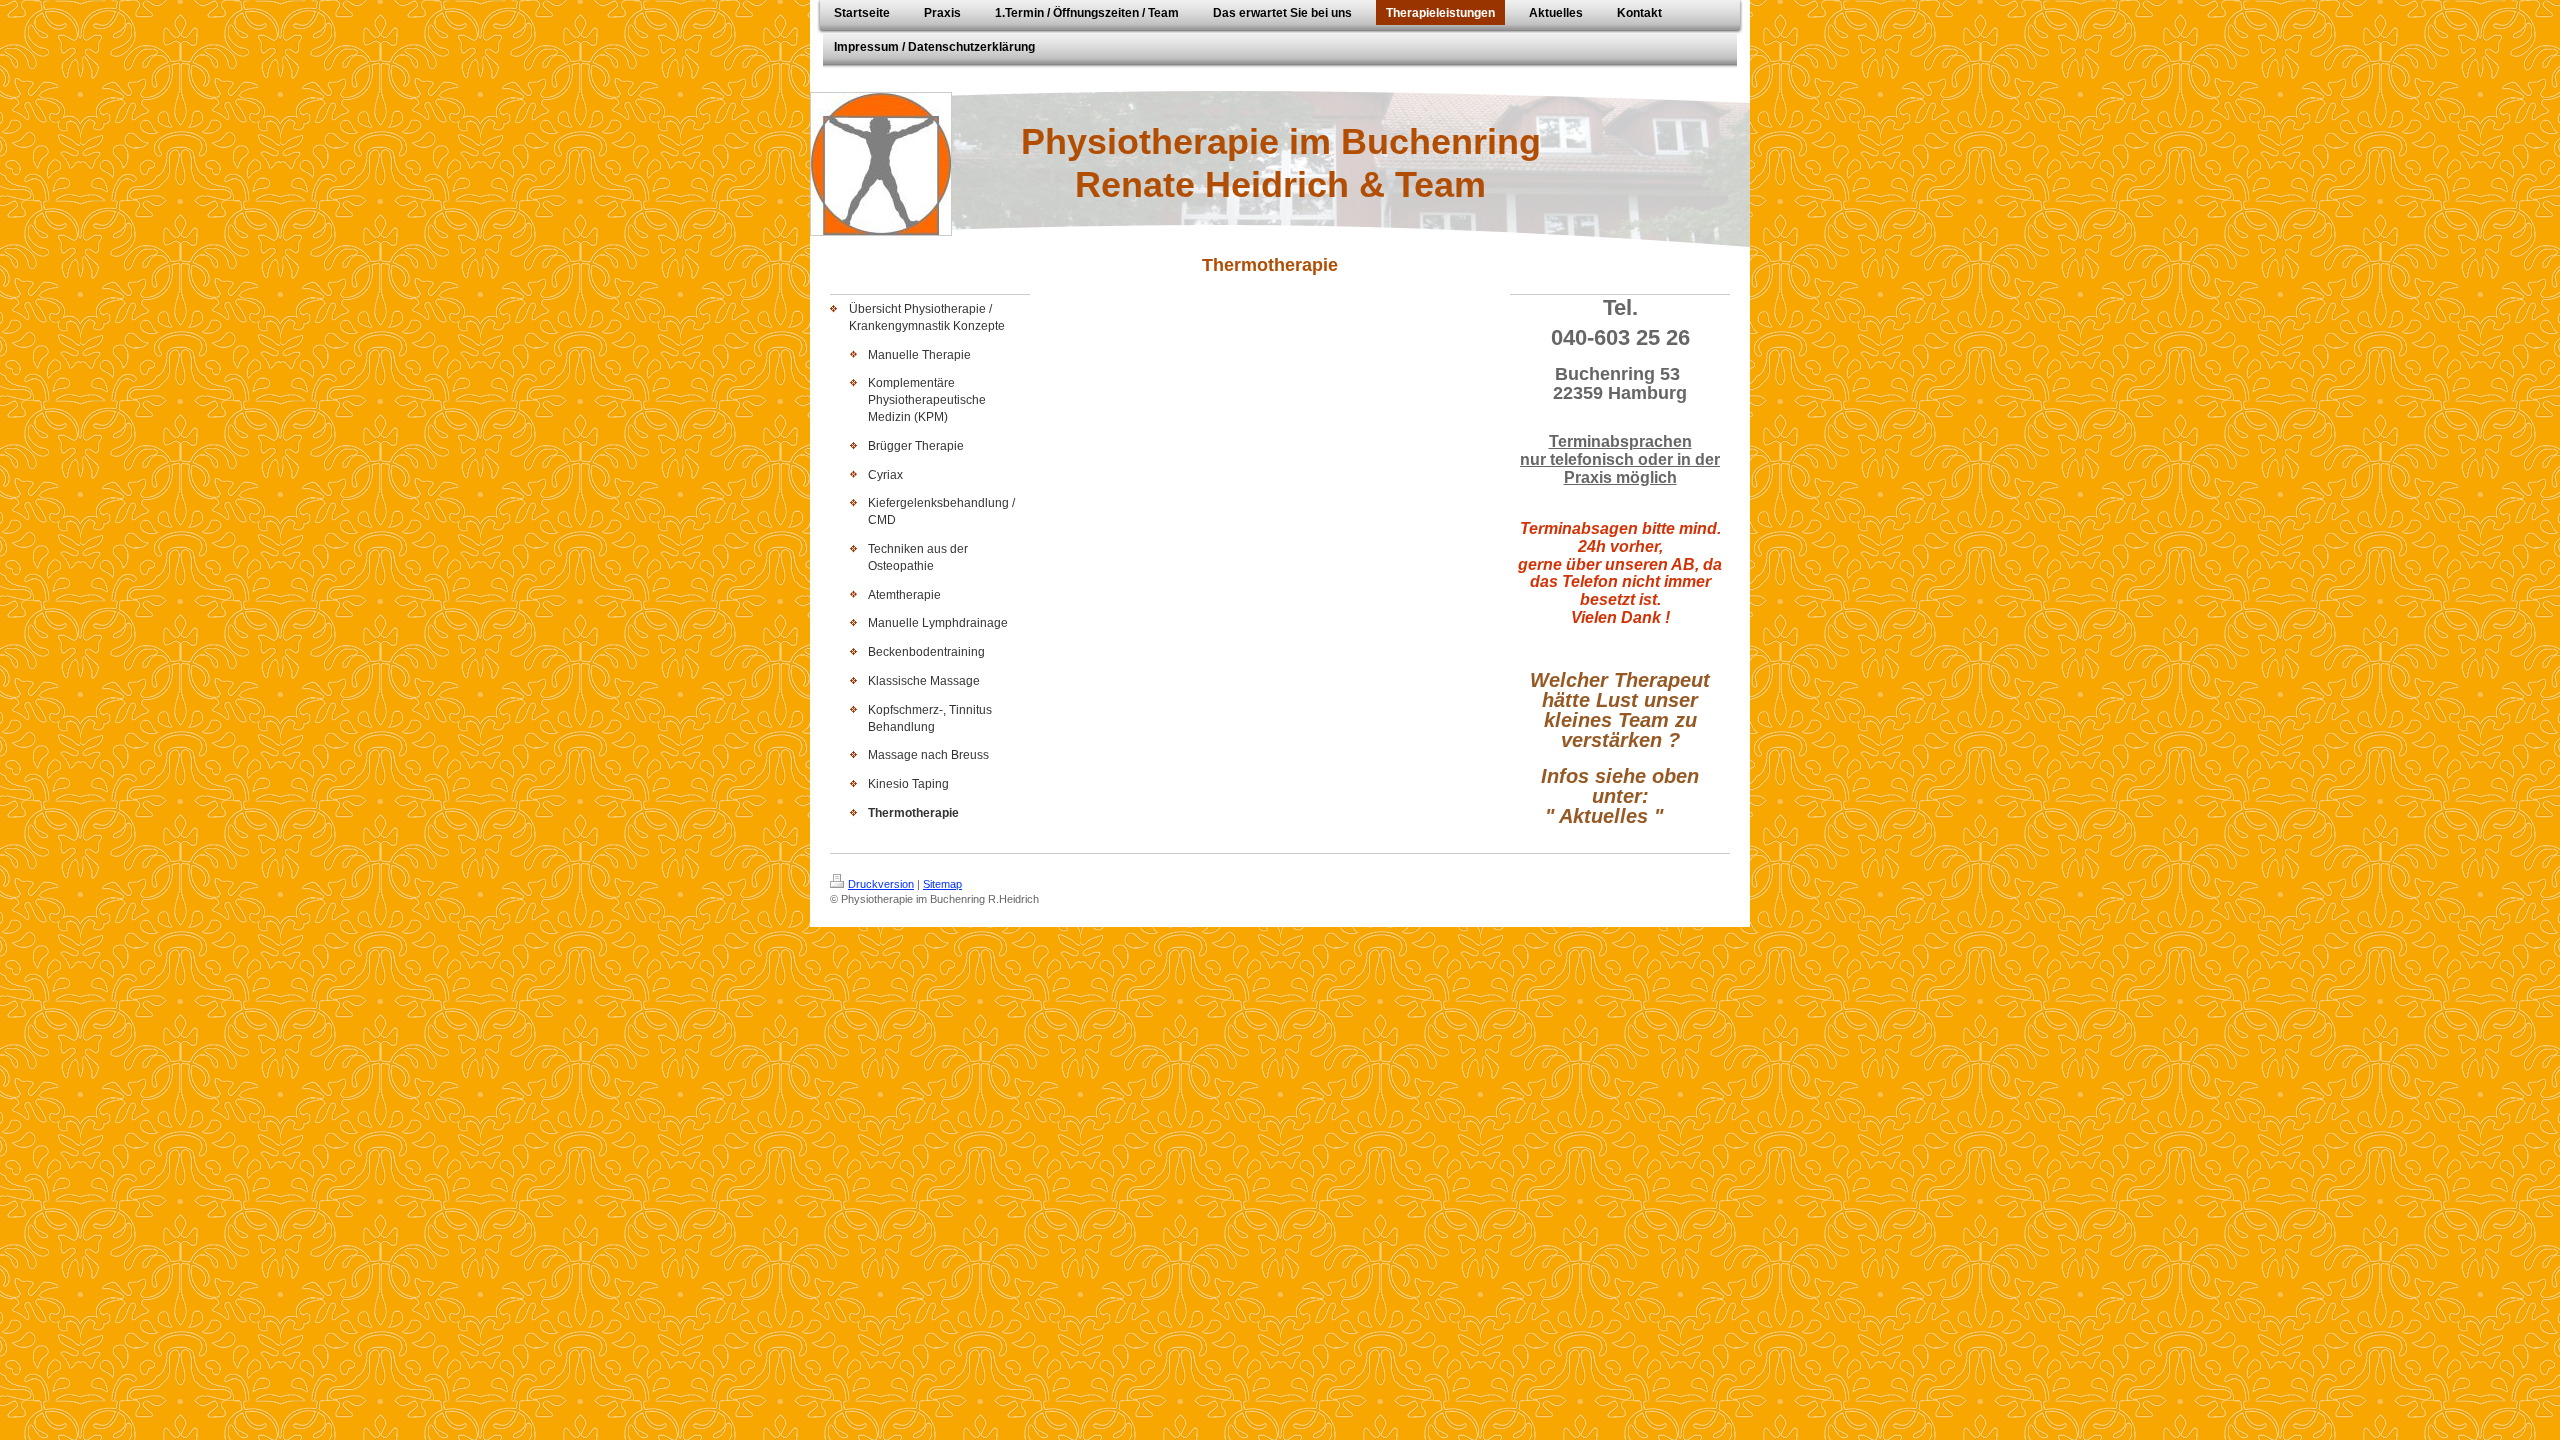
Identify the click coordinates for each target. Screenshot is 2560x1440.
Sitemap (942, 884)
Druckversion (881, 884)
